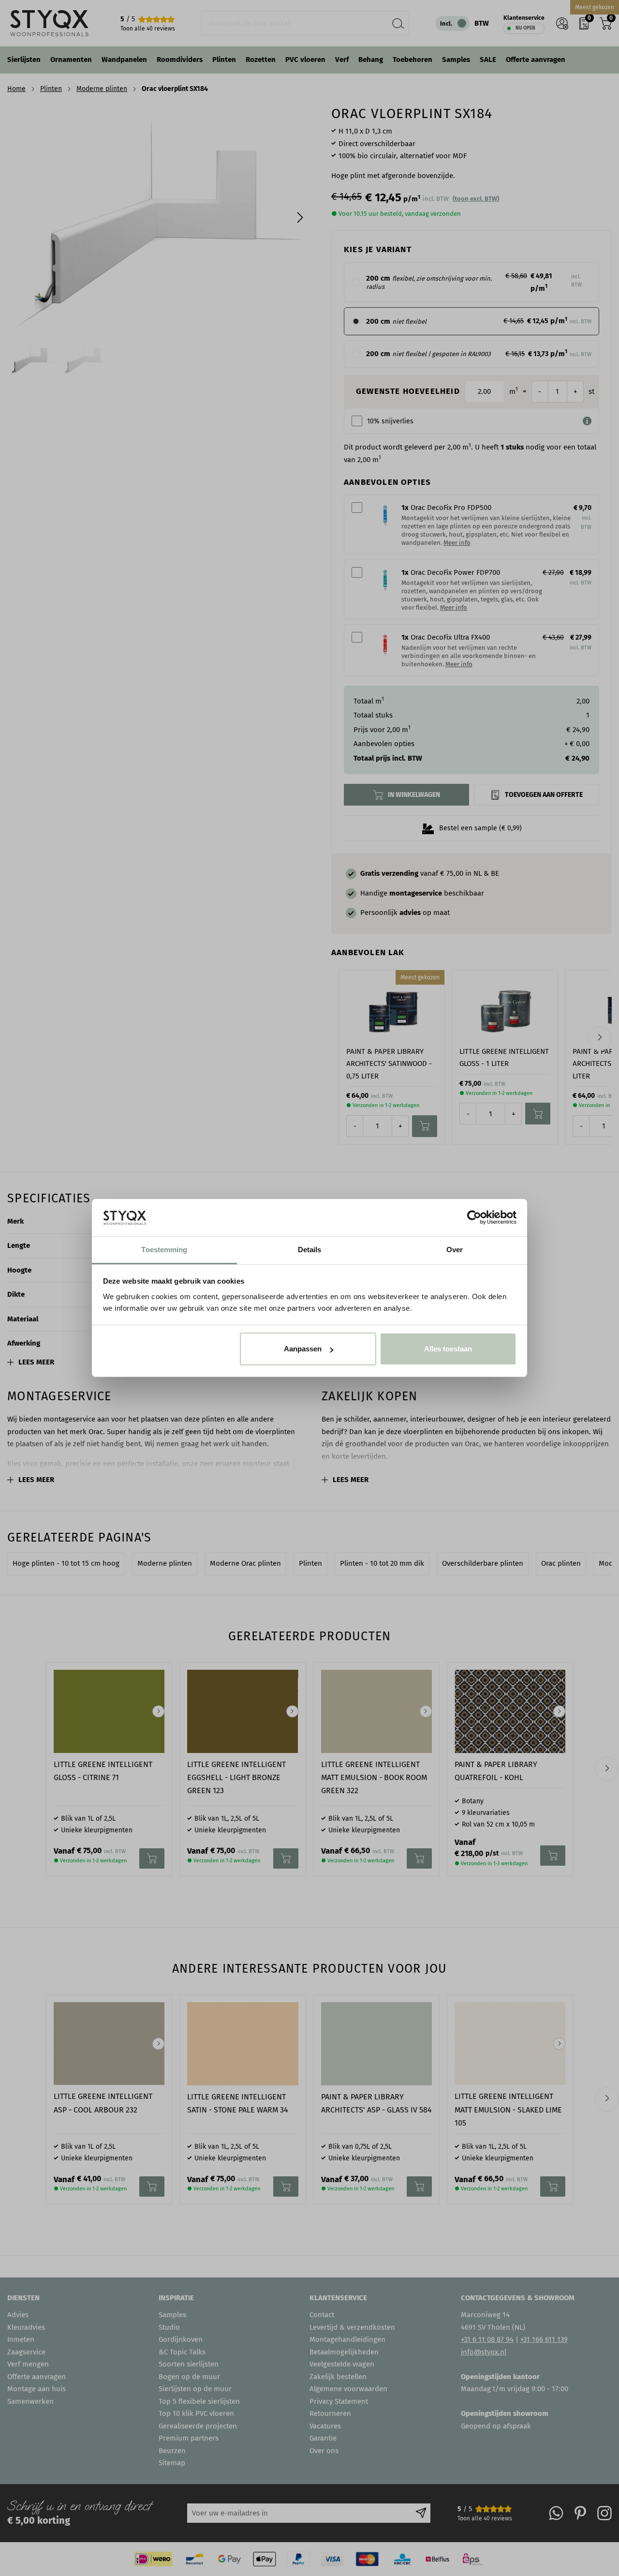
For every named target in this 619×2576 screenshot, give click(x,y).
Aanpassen (303, 1349)
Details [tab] (310, 1250)
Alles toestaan (448, 1349)
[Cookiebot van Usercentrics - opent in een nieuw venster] (474, 1217)
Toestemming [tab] (164, 1250)
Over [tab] (455, 1250)
